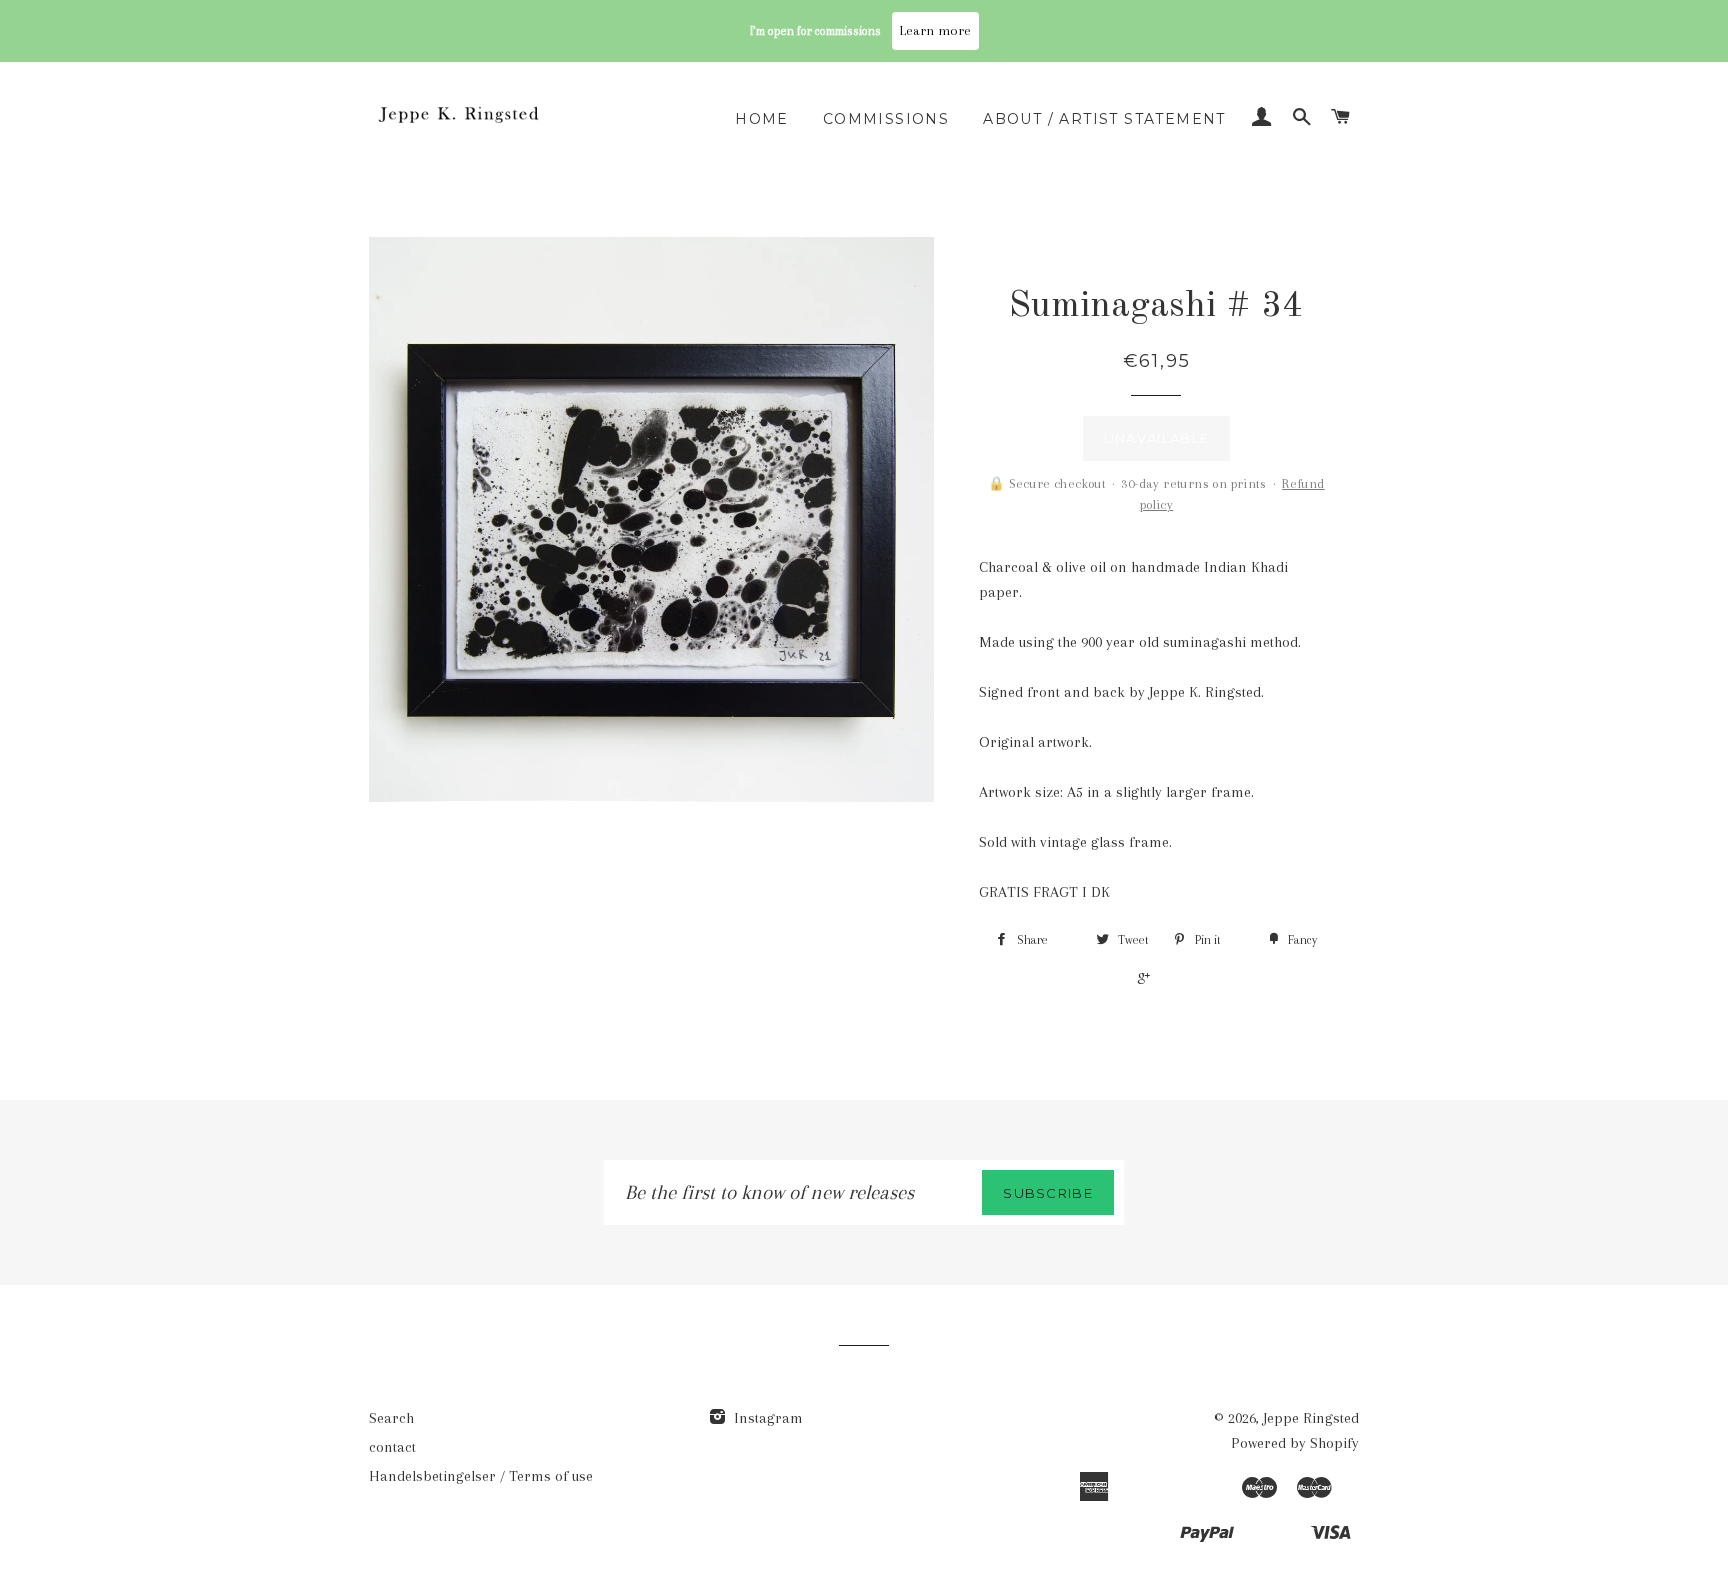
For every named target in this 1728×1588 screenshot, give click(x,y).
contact (392, 1447)
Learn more (935, 30)
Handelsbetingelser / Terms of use (481, 1476)
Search (391, 1418)
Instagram (766, 1418)
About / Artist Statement (1104, 119)
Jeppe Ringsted (1311, 1418)
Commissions (886, 119)
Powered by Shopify (1295, 1443)
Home (762, 119)
